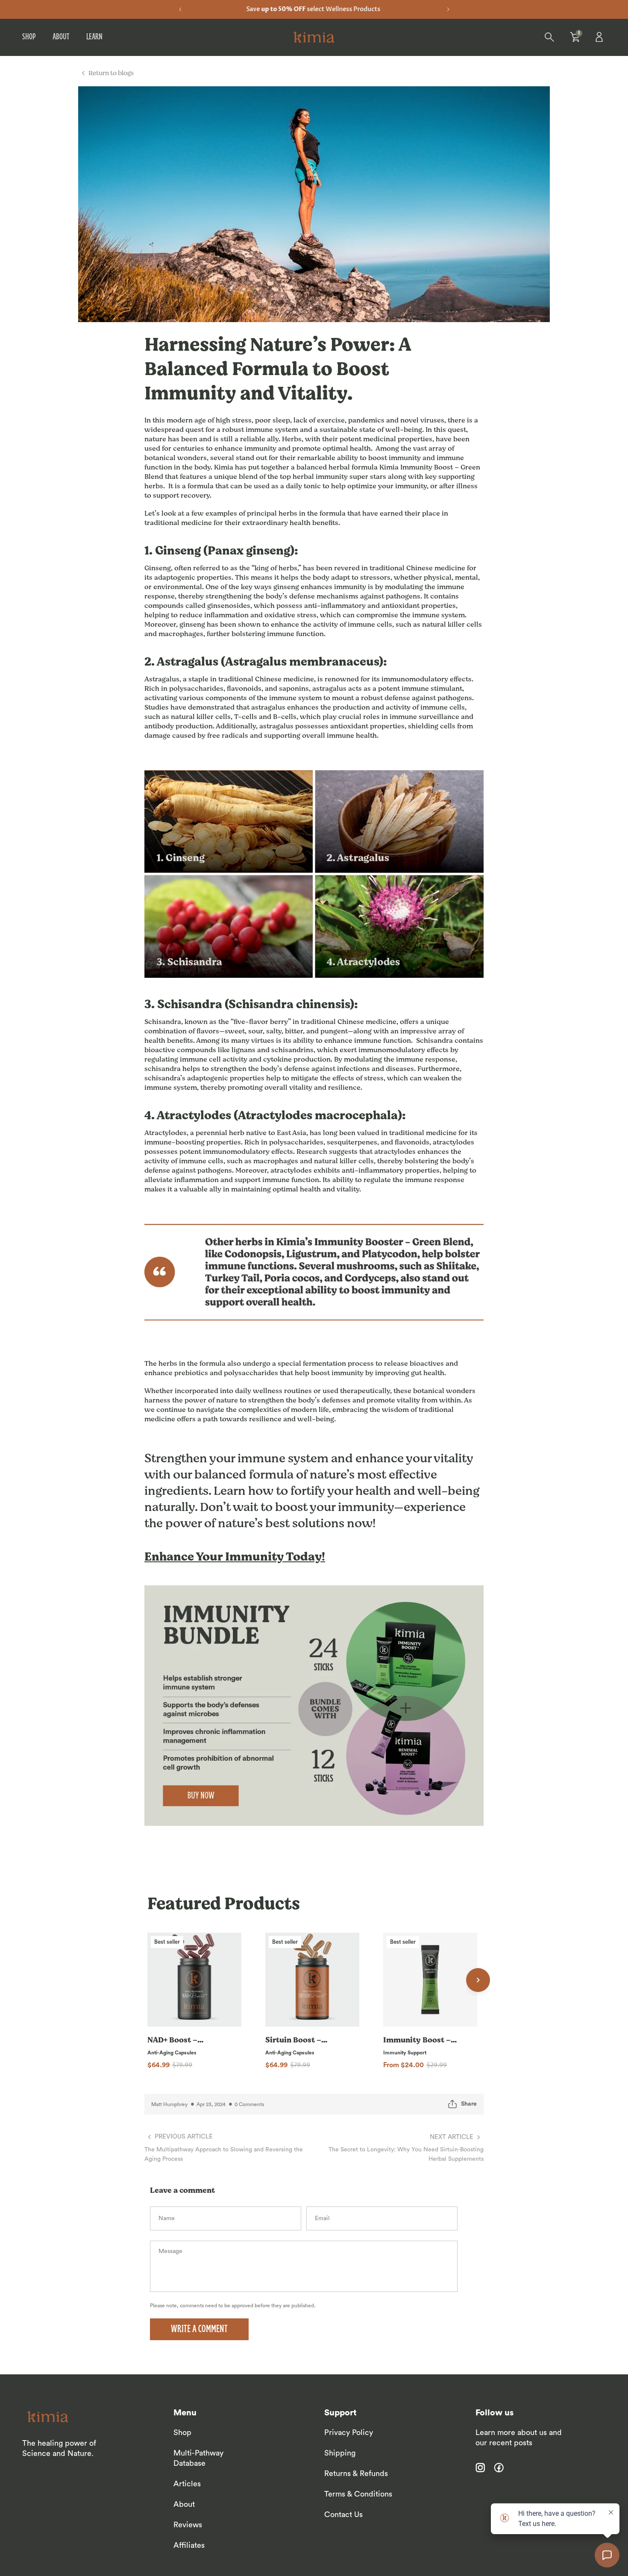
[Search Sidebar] (549, 37)
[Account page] (601, 37)
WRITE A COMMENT (199, 2330)
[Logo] (314, 37)
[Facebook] (499, 2467)
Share (469, 2104)
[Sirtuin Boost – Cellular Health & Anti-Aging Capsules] (312, 1980)
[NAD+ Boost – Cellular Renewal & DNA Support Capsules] (194, 1980)
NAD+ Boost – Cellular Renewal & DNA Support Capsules (183, 2040)
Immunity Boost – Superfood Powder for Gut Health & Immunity (418, 2040)
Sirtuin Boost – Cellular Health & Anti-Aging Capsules (297, 2040)
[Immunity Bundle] (314, 1706)
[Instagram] (480, 2467)
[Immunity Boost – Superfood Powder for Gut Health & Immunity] (430, 1980)
